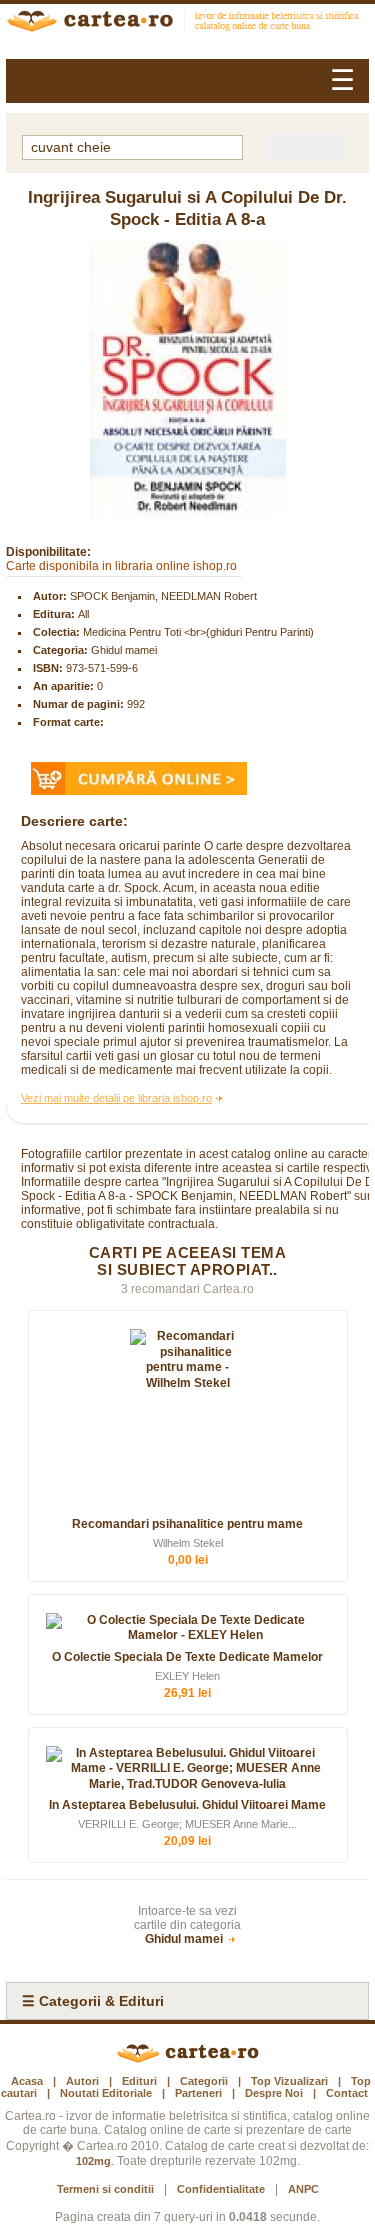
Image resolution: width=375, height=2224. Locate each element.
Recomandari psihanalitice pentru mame (187, 1524)
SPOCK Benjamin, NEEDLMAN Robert (163, 596)
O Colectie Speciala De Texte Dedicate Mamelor (187, 1657)
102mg (93, 2161)
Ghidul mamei (124, 650)
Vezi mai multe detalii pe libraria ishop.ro (116, 1098)
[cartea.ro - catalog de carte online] (187, 23)
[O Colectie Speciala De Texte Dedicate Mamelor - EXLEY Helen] (188, 1628)
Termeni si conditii (105, 2189)
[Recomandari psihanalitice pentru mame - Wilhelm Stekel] (188, 1420)
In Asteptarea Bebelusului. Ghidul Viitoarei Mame (187, 1805)
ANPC (303, 2189)
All (83, 614)
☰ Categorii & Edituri (93, 2001)
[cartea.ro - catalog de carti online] (187, 2059)
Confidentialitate (221, 2189)
